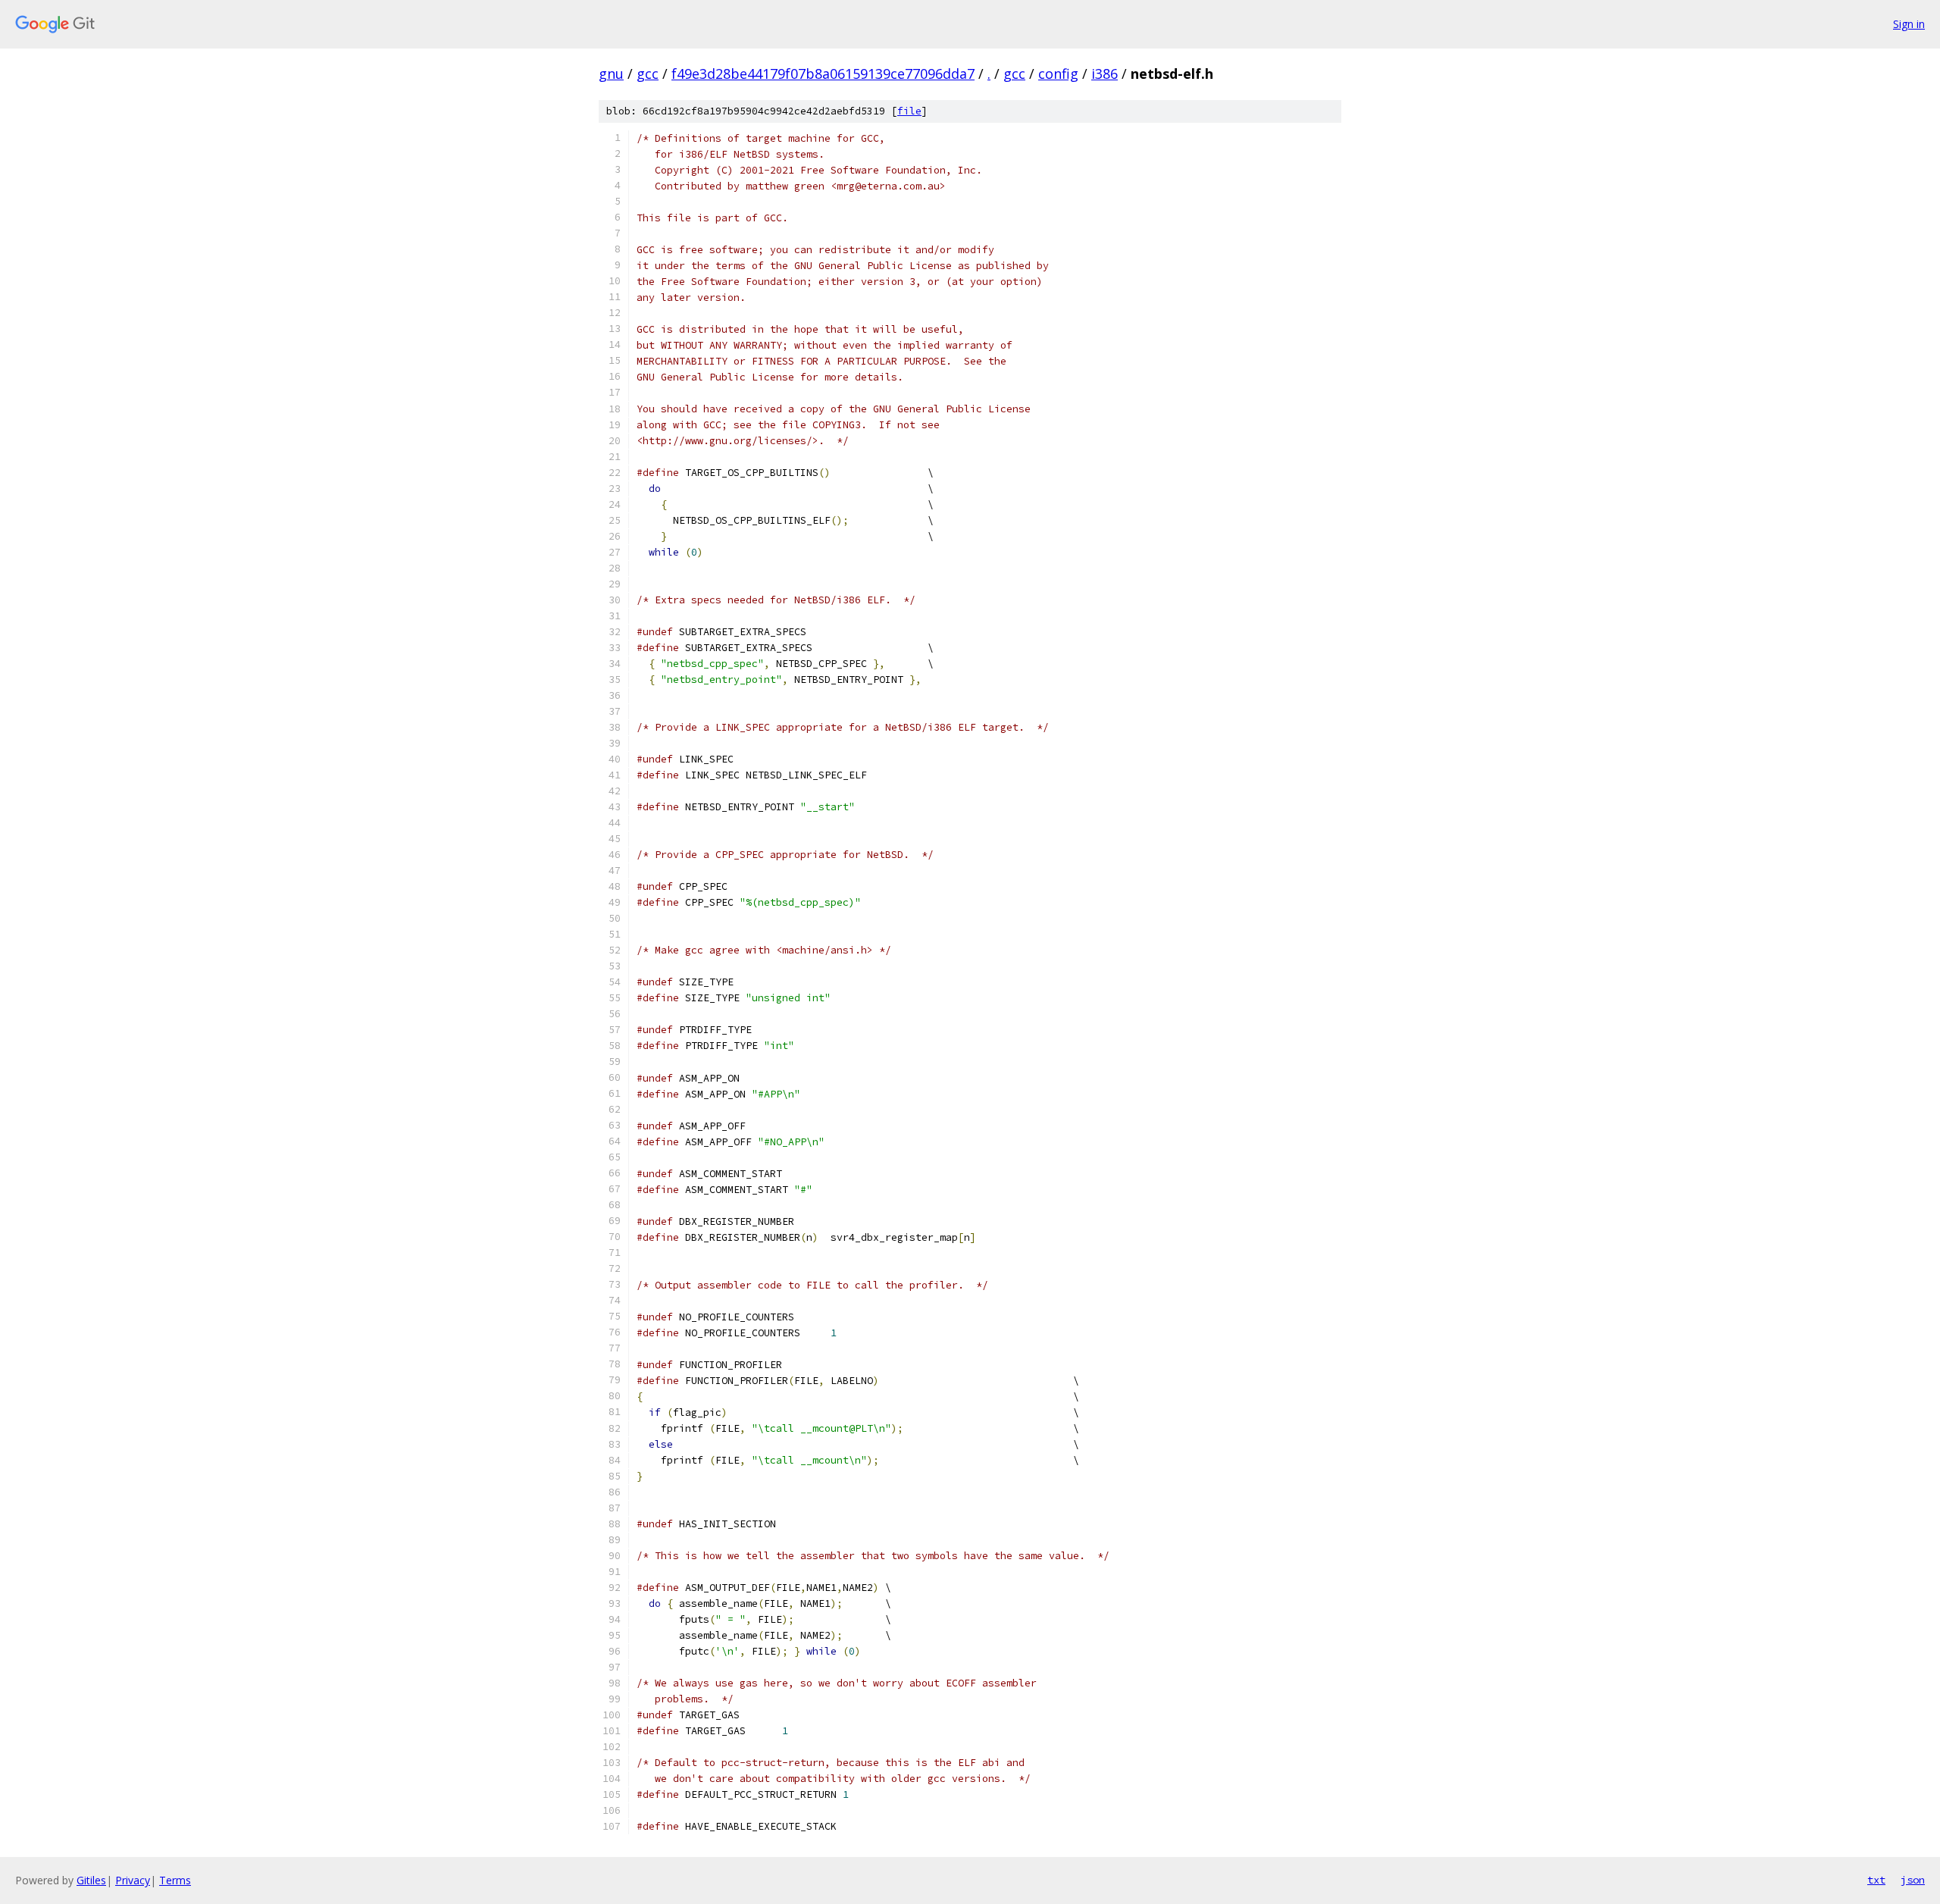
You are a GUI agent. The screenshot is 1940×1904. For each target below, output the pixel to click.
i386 (1105, 74)
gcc (648, 74)
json (1913, 1880)
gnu (611, 74)
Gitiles (91, 1880)
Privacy (133, 1880)
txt (1876, 1880)
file (909, 111)
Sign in (1909, 24)
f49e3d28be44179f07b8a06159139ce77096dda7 (823, 74)
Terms (175, 1880)
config (1058, 74)
